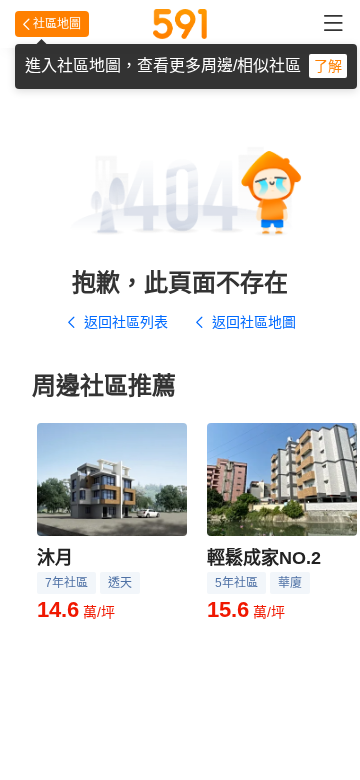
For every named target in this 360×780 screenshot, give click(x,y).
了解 (328, 66)
